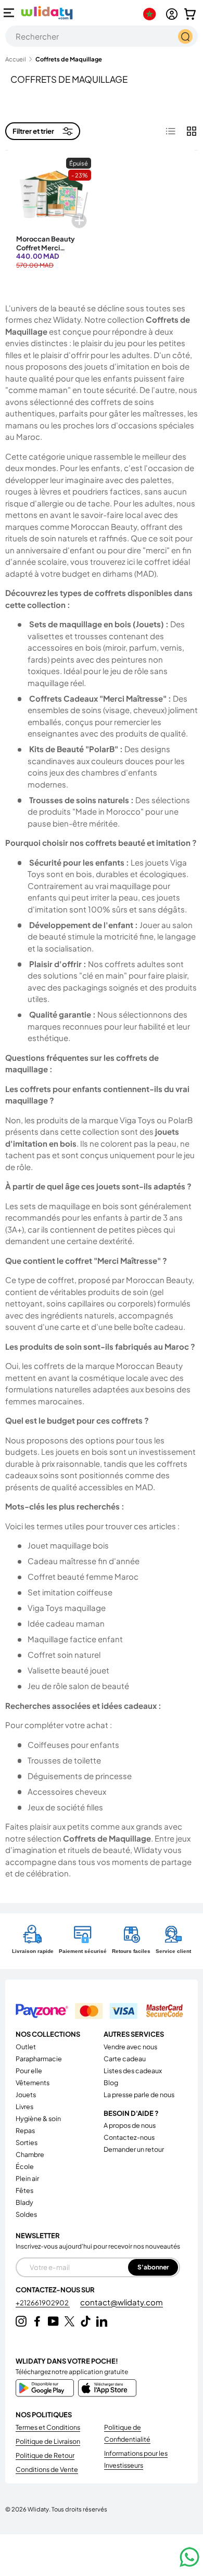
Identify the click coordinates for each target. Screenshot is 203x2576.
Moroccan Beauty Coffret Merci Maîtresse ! (46, 248)
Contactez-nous (129, 2137)
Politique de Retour (45, 2455)
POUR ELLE (29, 2071)
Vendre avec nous (130, 2047)
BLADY (24, 2202)
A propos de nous (130, 2125)
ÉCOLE (25, 2166)
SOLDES (26, 2214)
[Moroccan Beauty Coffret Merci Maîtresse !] (54, 195)
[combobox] (102, 36)
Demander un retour (134, 2149)
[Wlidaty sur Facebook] (37, 2321)
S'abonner (153, 2267)
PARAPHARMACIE (39, 2059)
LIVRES (24, 2107)
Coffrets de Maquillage (69, 59)
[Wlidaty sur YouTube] (53, 2321)
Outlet (26, 2047)
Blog (111, 2083)
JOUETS (26, 2095)
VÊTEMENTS (33, 2083)
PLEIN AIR (27, 2178)
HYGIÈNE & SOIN (38, 2118)
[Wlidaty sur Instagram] (21, 2321)
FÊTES (24, 2190)
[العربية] (152, 14)
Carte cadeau (125, 2059)
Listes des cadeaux (133, 2071)
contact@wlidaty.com (122, 2302)
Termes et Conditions (48, 2427)
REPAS (25, 2130)
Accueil (16, 59)
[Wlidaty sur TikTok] (86, 2321)
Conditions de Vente (47, 2469)
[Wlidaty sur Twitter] (69, 2321)
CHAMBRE (30, 2154)
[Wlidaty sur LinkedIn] (102, 2321)
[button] (190, 14)
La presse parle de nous (139, 2095)
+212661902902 (43, 2303)
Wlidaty (38, 2509)
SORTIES (27, 2142)
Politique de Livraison (48, 2441)
